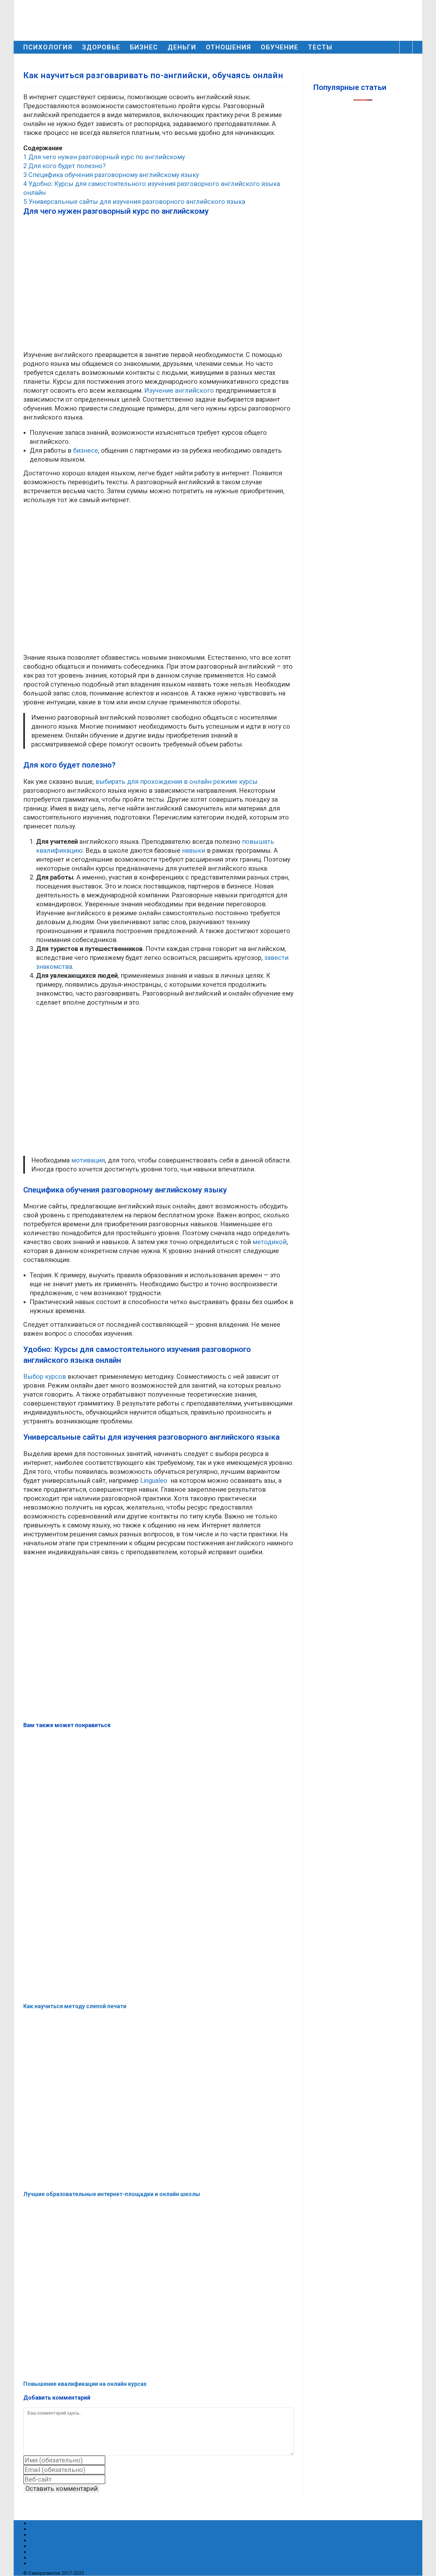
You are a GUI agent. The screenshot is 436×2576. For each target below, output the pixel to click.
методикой (270, 1242)
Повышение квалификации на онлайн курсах (85, 2384)
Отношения (45, 2540)
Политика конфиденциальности (72, 2563)
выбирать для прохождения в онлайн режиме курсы (177, 782)
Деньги (39, 2552)
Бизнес (39, 2546)
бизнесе (86, 450)
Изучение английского (179, 390)
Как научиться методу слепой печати (75, 2006)
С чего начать (48, 2534)
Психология (45, 2523)
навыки (194, 850)
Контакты (42, 2557)
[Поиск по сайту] (406, 48)
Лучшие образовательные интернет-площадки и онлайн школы (112, 2194)
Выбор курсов (45, 1377)
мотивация (88, 1160)
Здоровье (43, 2529)
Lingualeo (154, 1481)
